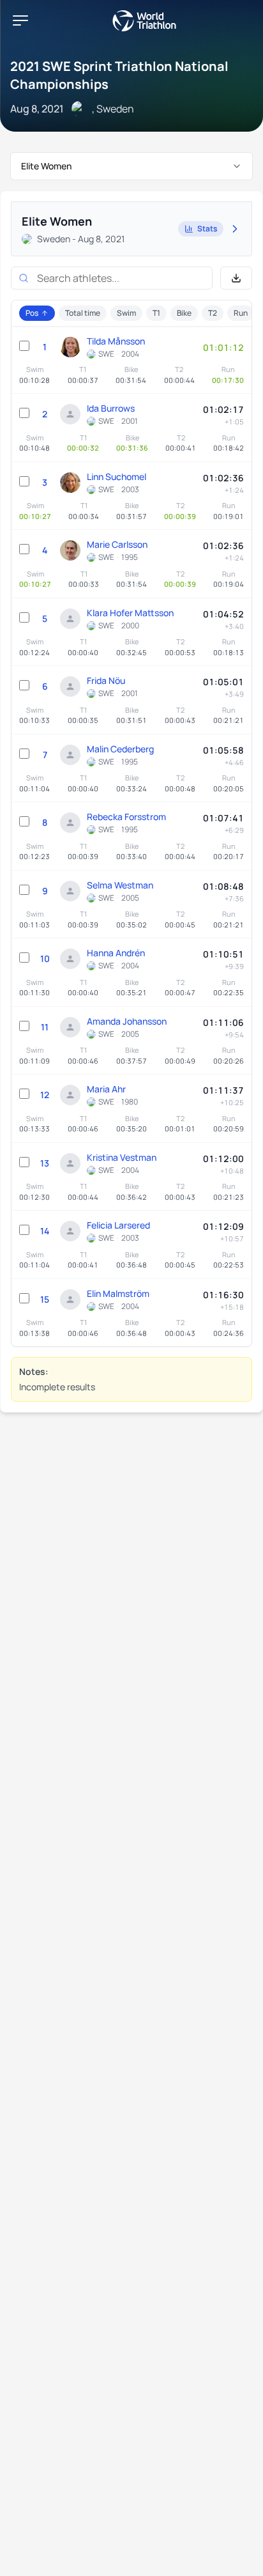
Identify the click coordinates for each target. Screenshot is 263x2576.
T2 (213, 313)
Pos (32, 313)
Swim (126, 313)
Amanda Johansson (127, 1021)
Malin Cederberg (120, 749)
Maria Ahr (106, 1089)
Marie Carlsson (117, 544)
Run (241, 313)
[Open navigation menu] (20, 20)
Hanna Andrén (116, 953)
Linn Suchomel (116, 477)
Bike (184, 313)
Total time (83, 313)
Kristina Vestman (122, 1157)
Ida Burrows (111, 408)
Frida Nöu (106, 680)
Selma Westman (120, 885)
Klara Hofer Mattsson (130, 613)
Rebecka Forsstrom (126, 817)
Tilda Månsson (116, 341)
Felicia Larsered (118, 1225)
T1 (156, 313)
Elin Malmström (118, 1293)
